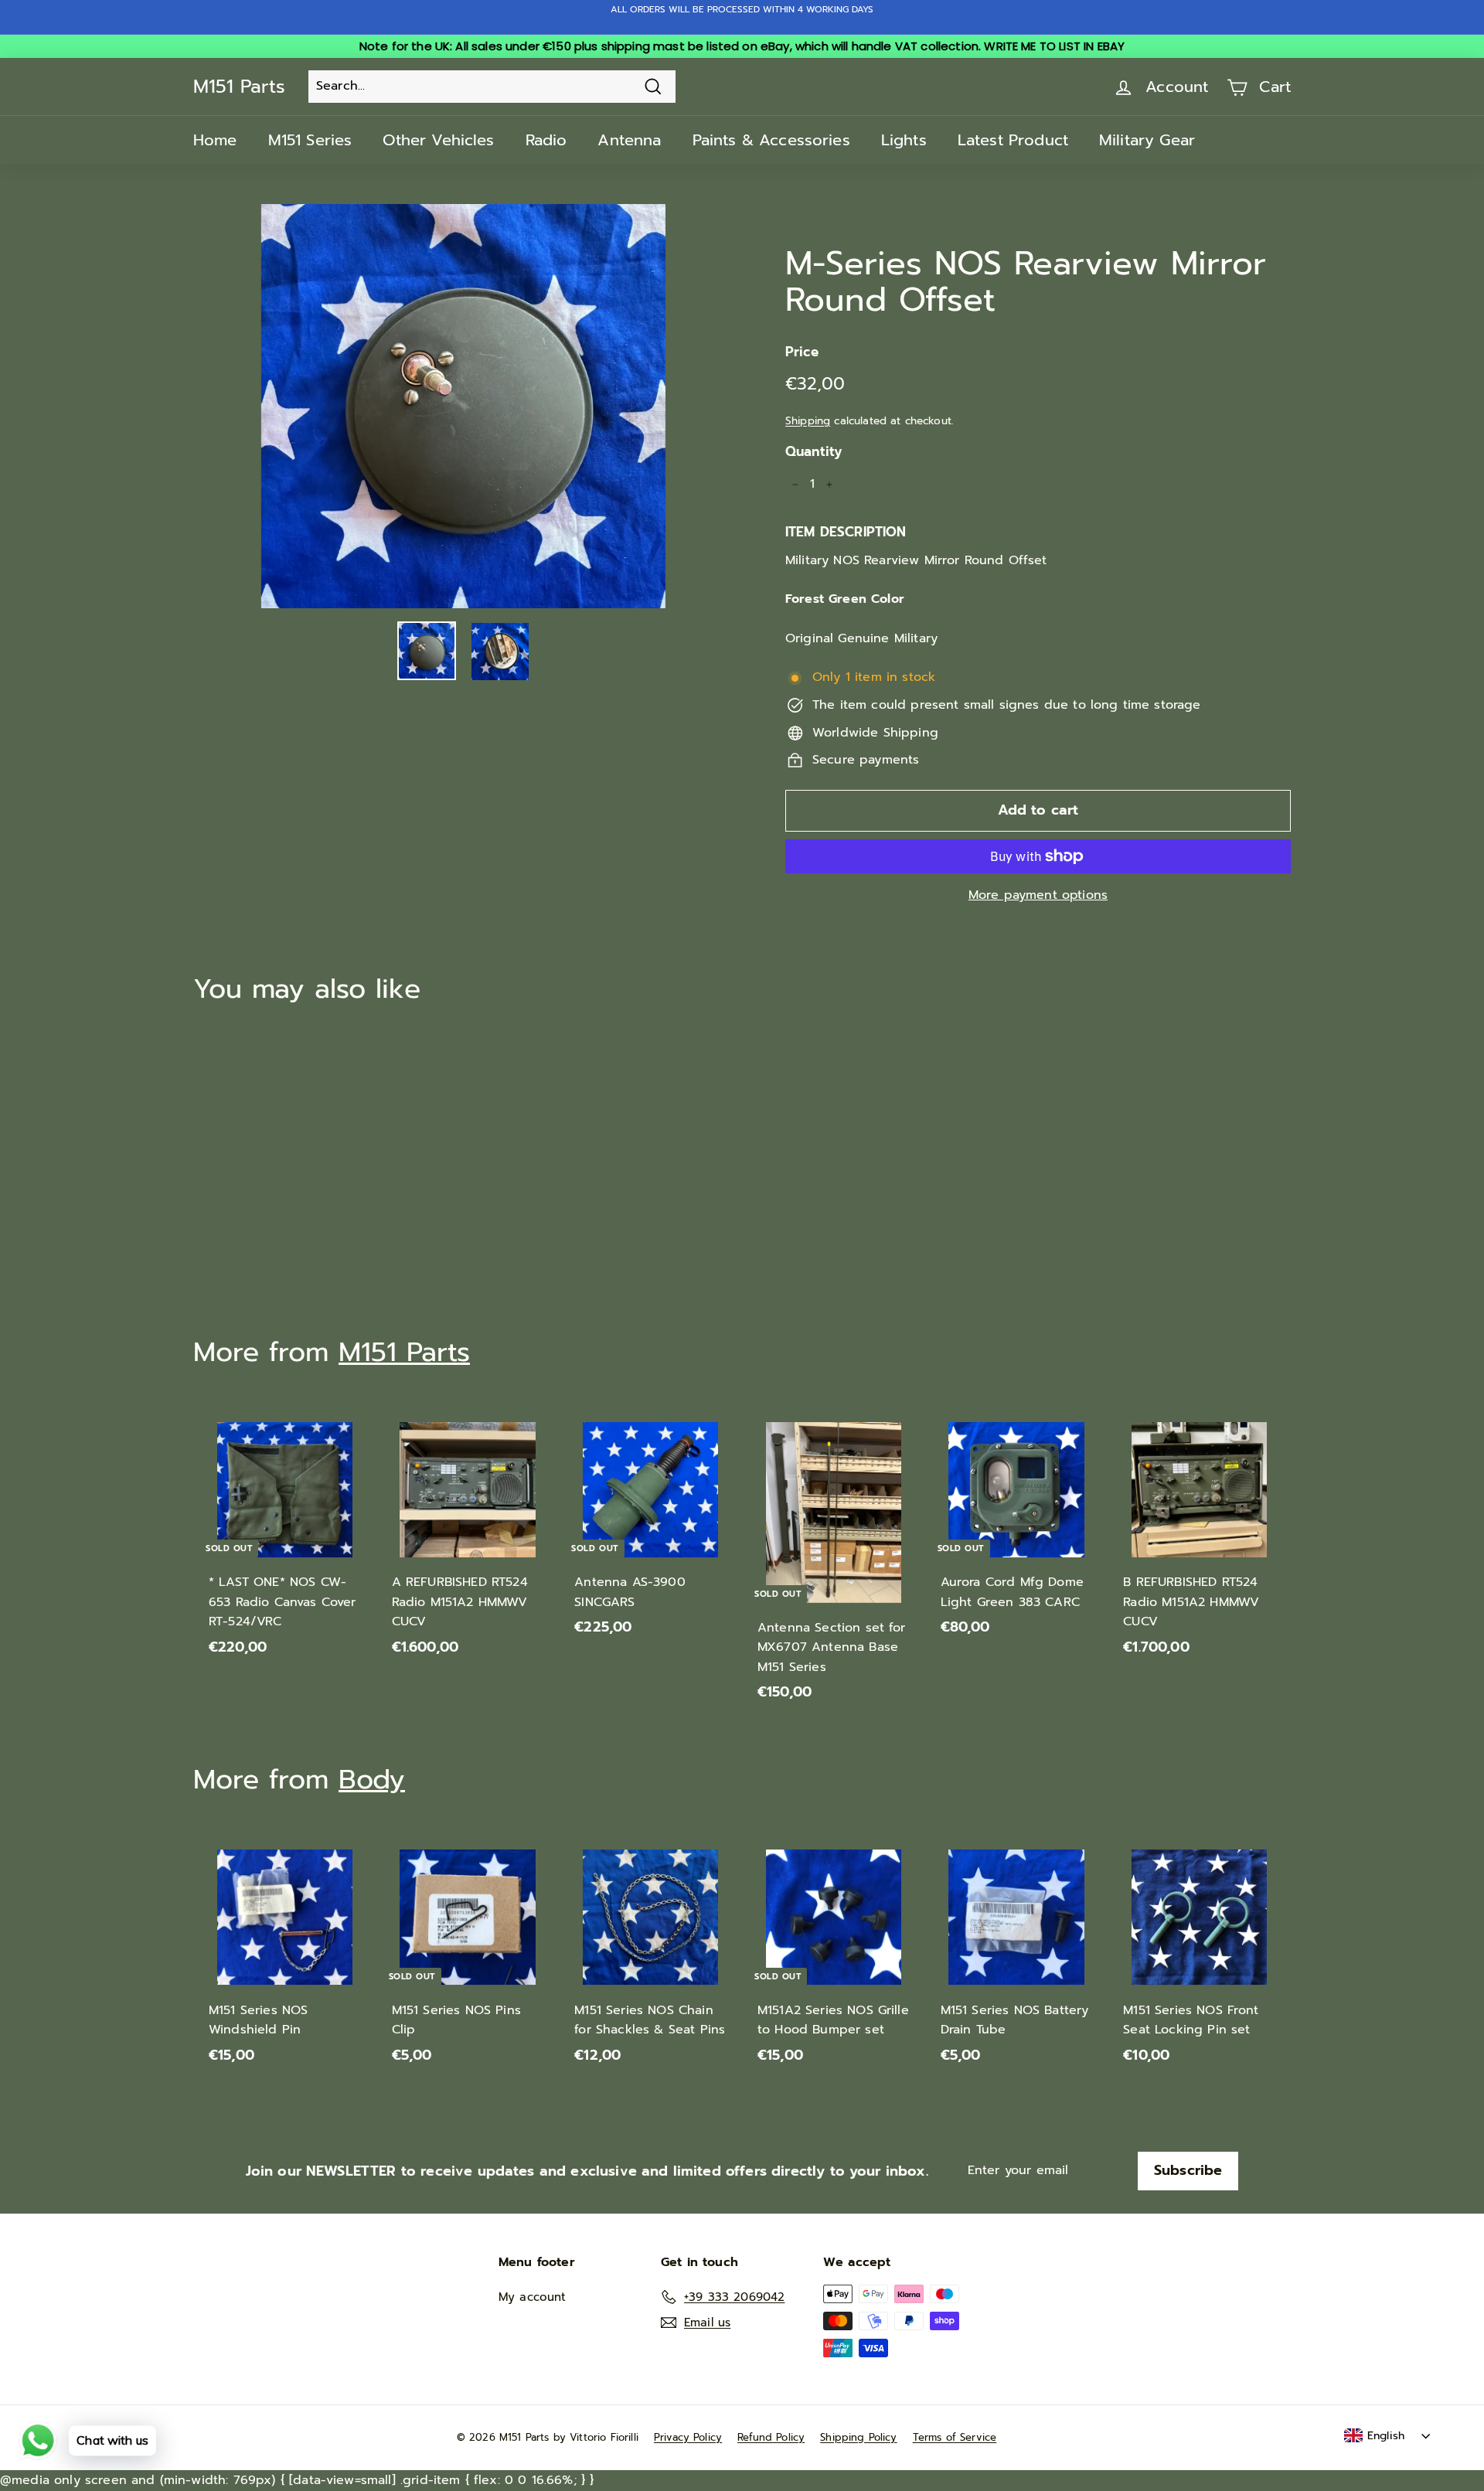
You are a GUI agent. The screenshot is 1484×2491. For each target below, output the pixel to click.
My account (533, 2297)
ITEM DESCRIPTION (846, 532)
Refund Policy (771, 2437)
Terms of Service (955, 2437)
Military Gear (1147, 140)
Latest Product (1013, 140)
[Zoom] (463, 406)
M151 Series (310, 140)
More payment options (1038, 895)
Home (215, 140)
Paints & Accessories (771, 140)
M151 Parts (239, 87)
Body (372, 1780)
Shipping (808, 421)
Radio (546, 140)
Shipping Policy (858, 2437)
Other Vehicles (438, 140)
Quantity (813, 451)
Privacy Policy (688, 2437)
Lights (904, 140)
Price (802, 352)
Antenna (629, 140)
